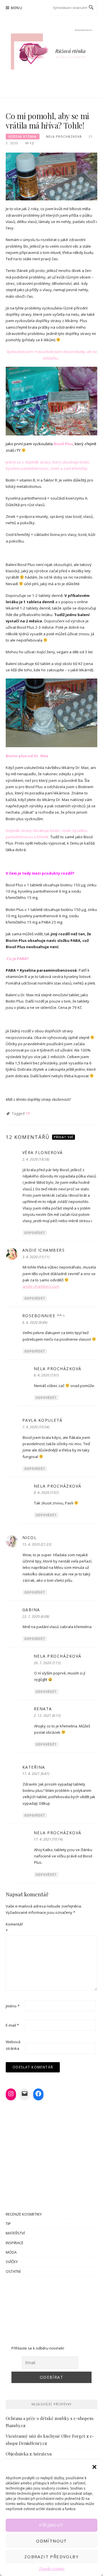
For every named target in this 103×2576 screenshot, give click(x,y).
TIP (28, 1113)
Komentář (14, 1927)
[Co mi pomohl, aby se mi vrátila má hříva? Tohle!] (51, 176)
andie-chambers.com (41, 1286)
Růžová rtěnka (23, 137)
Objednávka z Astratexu (29, 2454)
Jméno (13, 2006)
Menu (17, 8)
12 (32, 143)
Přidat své (64, 1137)
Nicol (30, 1537)
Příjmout (51, 2525)
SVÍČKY (12, 2262)
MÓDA (11, 2252)
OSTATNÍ (13, 2271)
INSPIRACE (15, 2243)
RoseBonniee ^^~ (44, 1316)
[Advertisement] (51, 2308)
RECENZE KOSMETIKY (24, 2214)
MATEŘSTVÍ (15, 2233)
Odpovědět (35, 1233)
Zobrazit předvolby (51, 2557)
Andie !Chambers (44, 1250)
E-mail (12, 2025)
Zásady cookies (52, 2569)
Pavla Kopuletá (42, 1420)
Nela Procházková (64, 137)
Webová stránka (13, 2045)
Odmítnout (51, 2541)
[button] (94, 2467)
